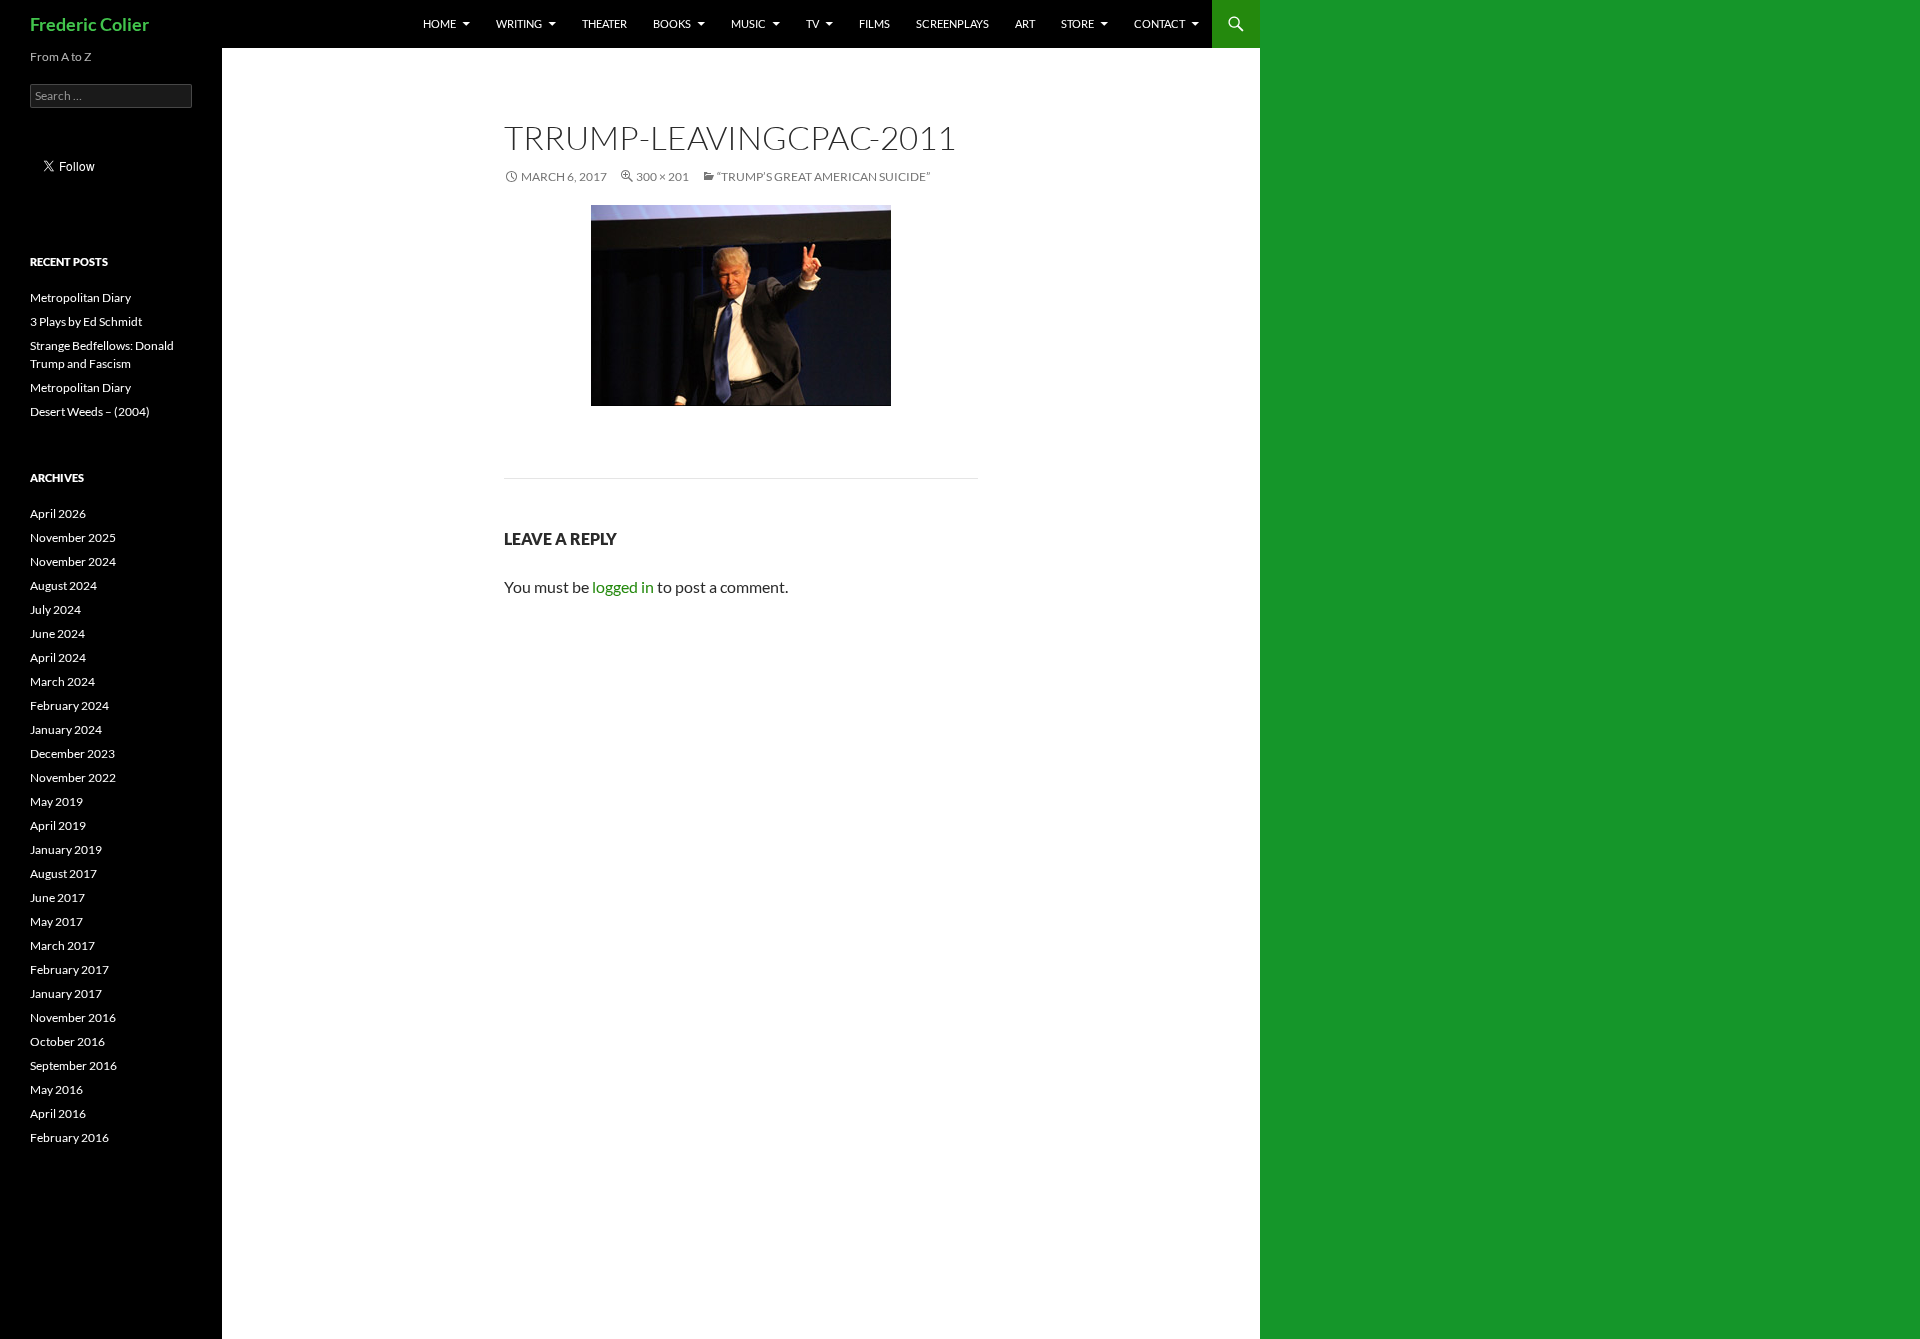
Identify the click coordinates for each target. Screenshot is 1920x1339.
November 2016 (73, 1017)
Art (1025, 23)
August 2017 (63, 873)
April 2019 (58, 825)
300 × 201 (662, 176)
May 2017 (56, 921)
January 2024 (66, 729)
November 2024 (73, 561)
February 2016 (69, 1137)
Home (439, 23)
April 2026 (58, 513)
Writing (519, 23)
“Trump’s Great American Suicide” (823, 176)
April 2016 (58, 1113)
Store (1077, 23)
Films (874, 23)
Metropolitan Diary (80, 297)
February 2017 (69, 969)
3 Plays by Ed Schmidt (86, 321)
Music (748, 23)
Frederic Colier (89, 24)
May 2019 (56, 801)
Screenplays (952, 23)
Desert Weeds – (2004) (90, 411)
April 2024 (58, 657)
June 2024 (57, 633)
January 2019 (66, 849)
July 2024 (55, 609)
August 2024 (63, 585)
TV (812, 23)
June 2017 (57, 897)
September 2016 (73, 1065)
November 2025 (73, 537)
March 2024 (62, 681)
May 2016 (56, 1089)
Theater (604, 23)
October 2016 (67, 1041)
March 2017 (62, 945)
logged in (623, 586)
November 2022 (73, 777)
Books (672, 23)
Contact (1159, 23)
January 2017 (66, 993)
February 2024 (69, 705)
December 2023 (72, 753)
